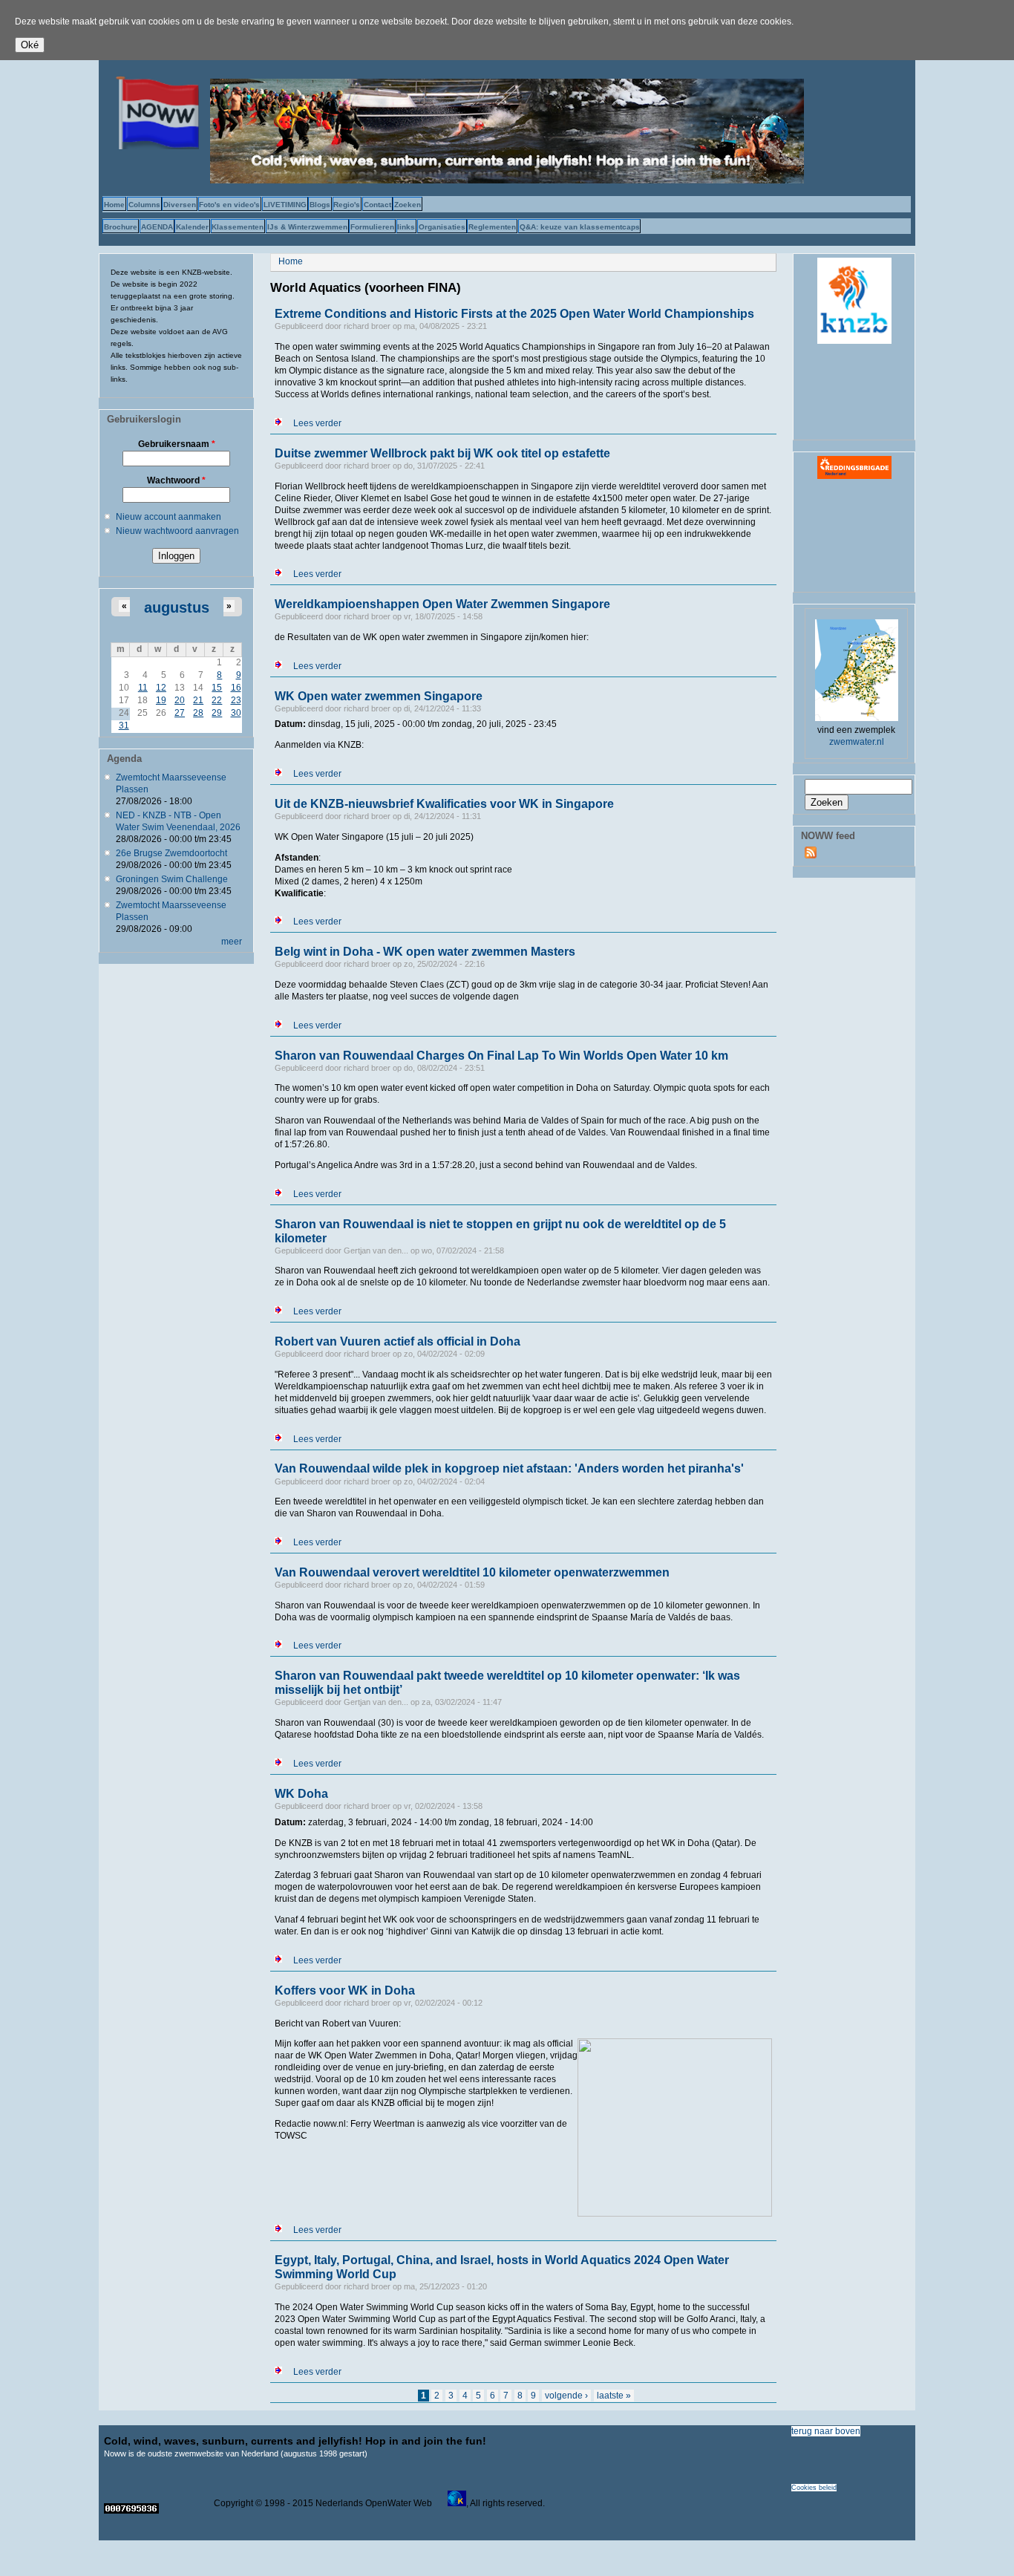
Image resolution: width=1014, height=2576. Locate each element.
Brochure (121, 227)
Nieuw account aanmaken (169, 517)
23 (236, 700)
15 (217, 688)
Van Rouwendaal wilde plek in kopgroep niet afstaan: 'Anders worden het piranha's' (509, 1468)
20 (180, 700)
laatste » (614, 2396)
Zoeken (408, 205)
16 (236, 688)
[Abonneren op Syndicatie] (811, 855)
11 (143, 688)
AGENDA (157, 227)
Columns (144, 205)
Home (114, 205)
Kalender (192, 227)
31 (124, 725)
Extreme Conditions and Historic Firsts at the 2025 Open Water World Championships (514, 314)
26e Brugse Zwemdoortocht (171, 853)
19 (161, 700)
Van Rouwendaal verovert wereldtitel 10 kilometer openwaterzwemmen (472, 1572)
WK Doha (301, 1794)
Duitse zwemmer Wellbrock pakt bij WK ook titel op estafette (442, 453)
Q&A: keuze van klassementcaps (580, 227)
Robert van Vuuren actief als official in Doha (398, 1341)
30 (236, 713)
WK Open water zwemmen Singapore (379, 696)
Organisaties (442, 227)
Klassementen (238, 227)
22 (217, 700)
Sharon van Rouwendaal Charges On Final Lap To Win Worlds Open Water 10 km (501, 1056)
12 (161, 688)
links (406, 227)
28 (198, 713)
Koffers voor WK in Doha (345, 1990)
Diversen (180, 205)
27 (180, 713)
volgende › (566, 2396)
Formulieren (372, 227)
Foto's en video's (229, 205)
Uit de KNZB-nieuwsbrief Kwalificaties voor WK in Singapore (444, 804)
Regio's (347, 205)
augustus (177, 607)
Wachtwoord (176, 480)
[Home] (154, 146)
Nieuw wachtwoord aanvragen (177, 531)
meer (232, 942)
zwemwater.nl (857, 742)
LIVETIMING (285, 205)
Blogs (320, 205)
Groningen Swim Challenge (172, 879)
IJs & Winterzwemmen (307, 227)
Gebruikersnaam (177, 444)
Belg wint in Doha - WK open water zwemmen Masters (425, 952)
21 (198, 700)
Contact (377, 205)
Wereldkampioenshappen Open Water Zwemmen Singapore (442, 604)
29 (217, 713)
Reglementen (492, 227)
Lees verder (317, 423)
